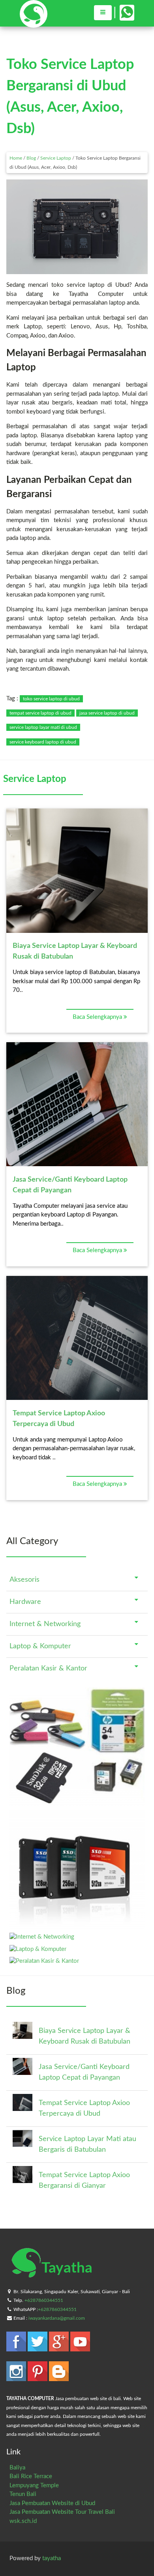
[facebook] (17, 2348)
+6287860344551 (44, 2300)
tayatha (52, 2558)
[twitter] (38, 2348)
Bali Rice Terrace (31, 2476)
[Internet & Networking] (42, 1937)
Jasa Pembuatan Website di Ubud (52, 2503)
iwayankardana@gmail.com (57, 2318)
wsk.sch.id (23, 2521)
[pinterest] (38, 2377)
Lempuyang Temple (34, 2485)
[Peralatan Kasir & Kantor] (44, 1961)
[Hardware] (77, 1925)
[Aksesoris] (77, 1802)
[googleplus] (60, 2348)
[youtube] (80, 2348)
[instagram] (17, 2377)
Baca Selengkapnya (98, 1017)
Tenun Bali (23, 2494)
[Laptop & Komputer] (38, 1949)
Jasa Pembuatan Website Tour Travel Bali (62, 2512)
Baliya (17, 2468)
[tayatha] (34, 24)
